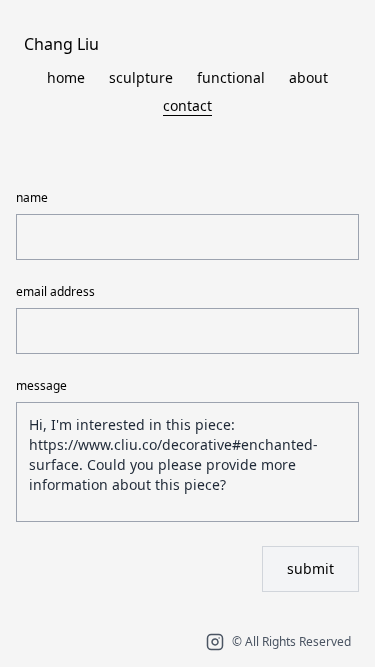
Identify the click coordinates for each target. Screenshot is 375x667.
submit (310, 568)
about (308, 77)
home (66, 77)
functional (231, 77)
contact (187, 105)
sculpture (141, 77)
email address (55, 292)
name (32, 198)
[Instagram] (215, 642)
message (41, 386)
